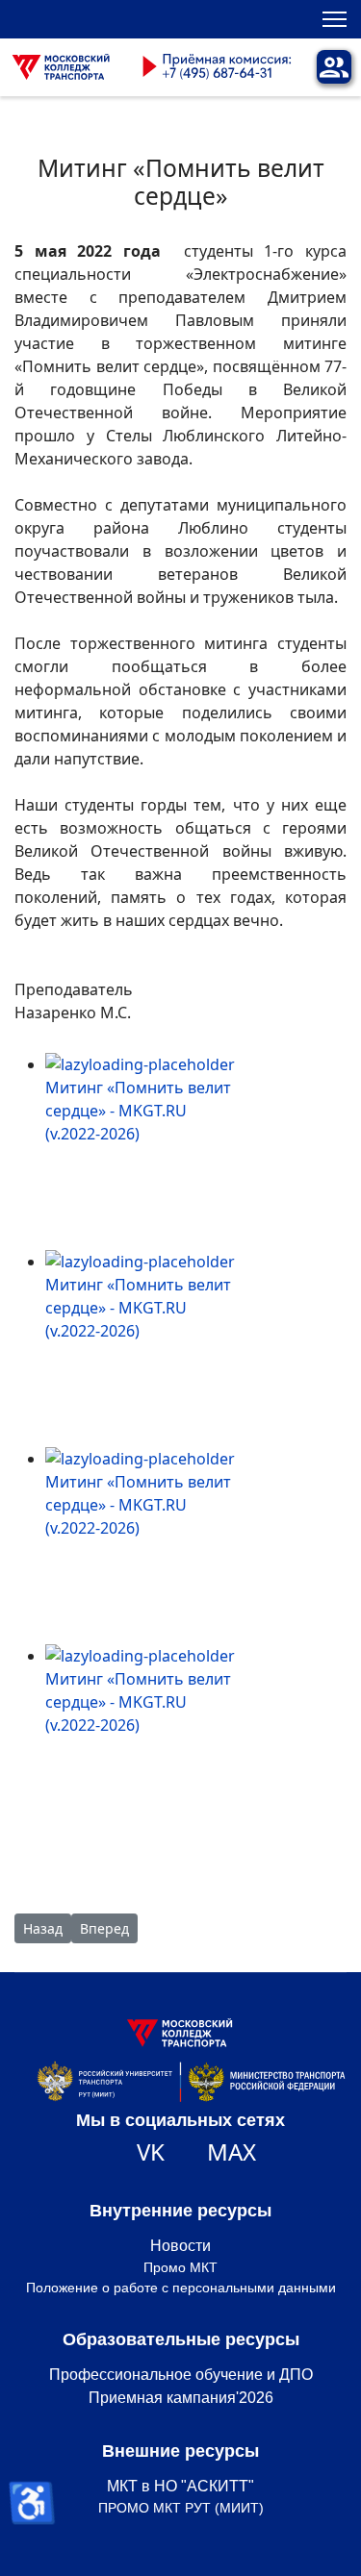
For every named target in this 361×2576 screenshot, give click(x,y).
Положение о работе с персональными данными (181, 2288)
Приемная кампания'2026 (181, 2398)
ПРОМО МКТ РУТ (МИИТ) (181, 2508)
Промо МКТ (180, 2267)
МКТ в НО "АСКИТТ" (180, 2486)
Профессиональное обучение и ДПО (181, 2375)
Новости (180, 2246)
